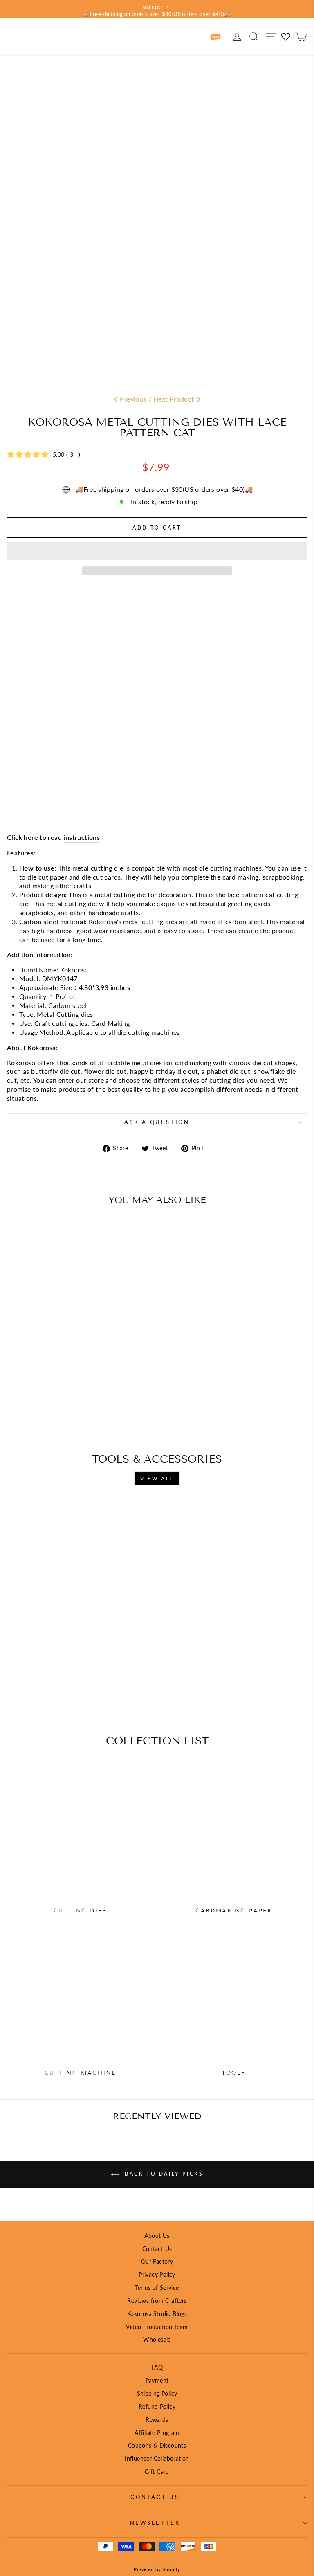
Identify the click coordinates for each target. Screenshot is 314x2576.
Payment (157, 2380)
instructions (82, 837)
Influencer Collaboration (157, 2458)
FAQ (157, 2367)
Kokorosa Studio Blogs (157, 2314)
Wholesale (157, 2339)
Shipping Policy (157, 2393)
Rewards (157, 2420)
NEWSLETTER (155, 2523)
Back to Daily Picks (163, 2174)
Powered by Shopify (157, 2569)
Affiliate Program (157, 2433)
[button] (157, 551)
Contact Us (157, 2249)
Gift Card (157, 2472)
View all (157, 1478)
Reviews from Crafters (157, 2301)
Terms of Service (157, 2288)
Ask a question (157, 1122)
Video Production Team (157, 2327)
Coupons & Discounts (157, 2445)
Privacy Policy (157, 2274)
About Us (157, 2236)
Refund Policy (157, 2407)
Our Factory (157, 2261)
